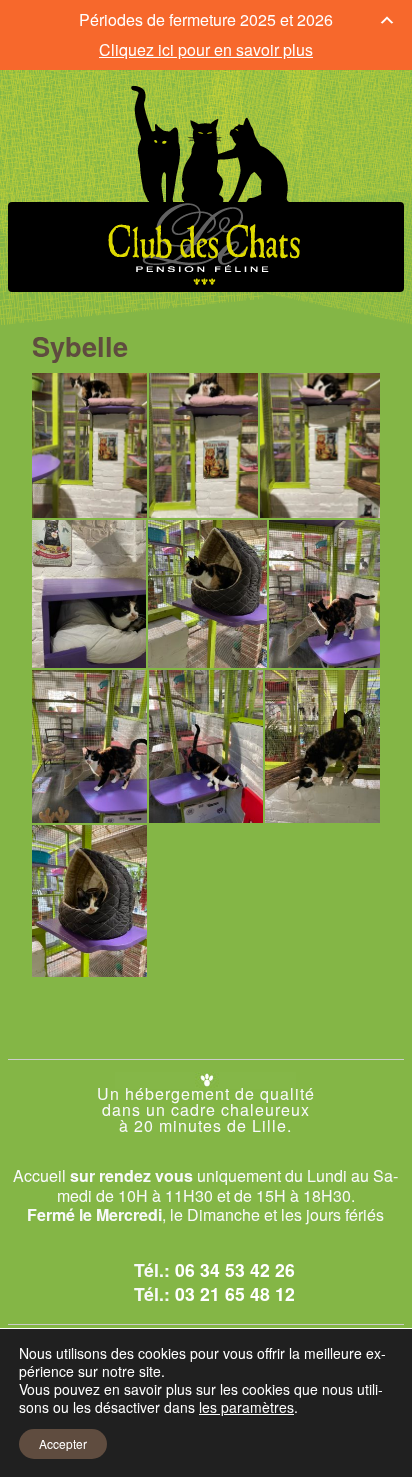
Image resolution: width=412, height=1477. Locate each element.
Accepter (63, 1443)
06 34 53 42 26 (235, 1269)
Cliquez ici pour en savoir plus (206, 49)
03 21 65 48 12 (235, 1293)
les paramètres (246, 1407)
